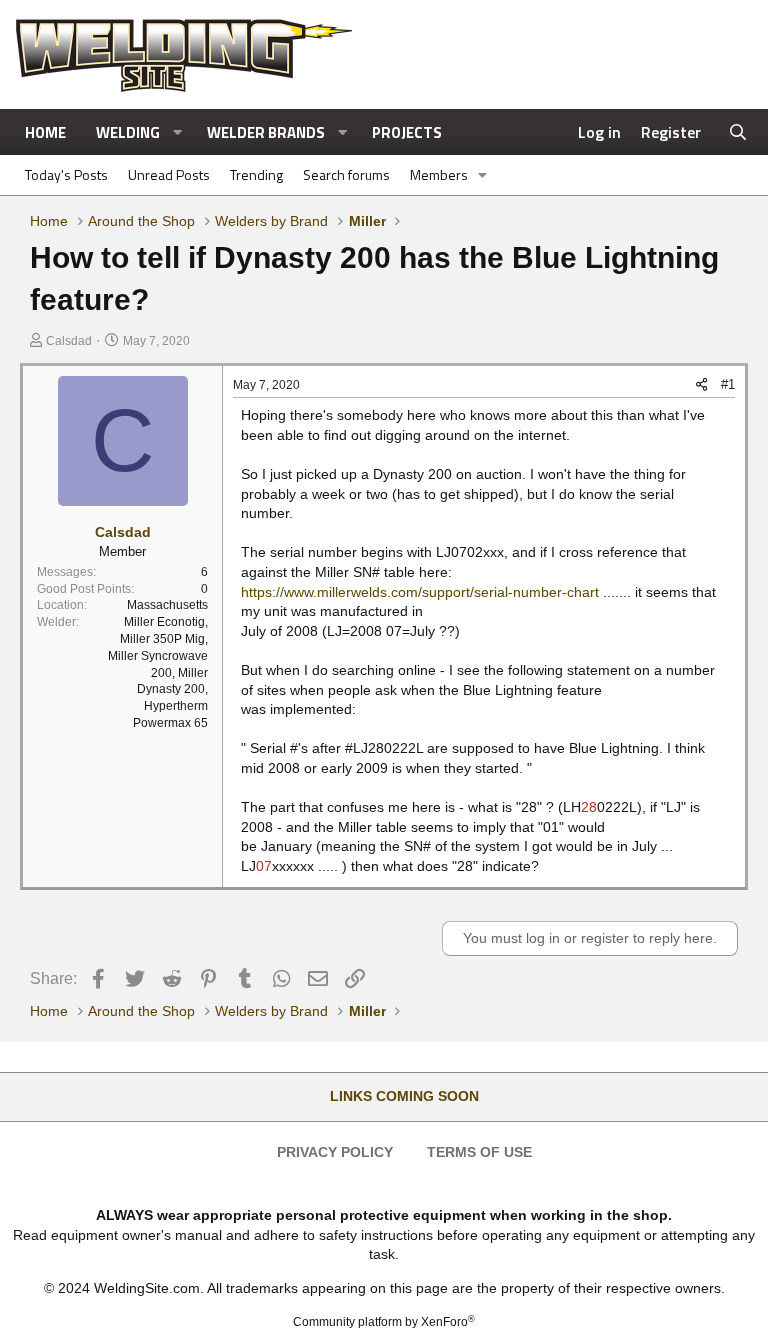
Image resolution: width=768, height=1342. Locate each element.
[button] (178, 132)
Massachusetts (167, 605)
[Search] (738, 132)
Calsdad (69, 341)
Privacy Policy (335, 1152)
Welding (128, 132)
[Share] (701, 385)
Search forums (346, 174)
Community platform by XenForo (384, 1322)
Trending (256, 174)
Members (439, 174)
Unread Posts (169, 174)
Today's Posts (66, 174)
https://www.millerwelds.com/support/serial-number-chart (420, 592)
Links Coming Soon (404, 1096)
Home (45, 132)
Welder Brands (266, 132)
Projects (407, 132)
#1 (728, 384)
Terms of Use (479, 1152)
